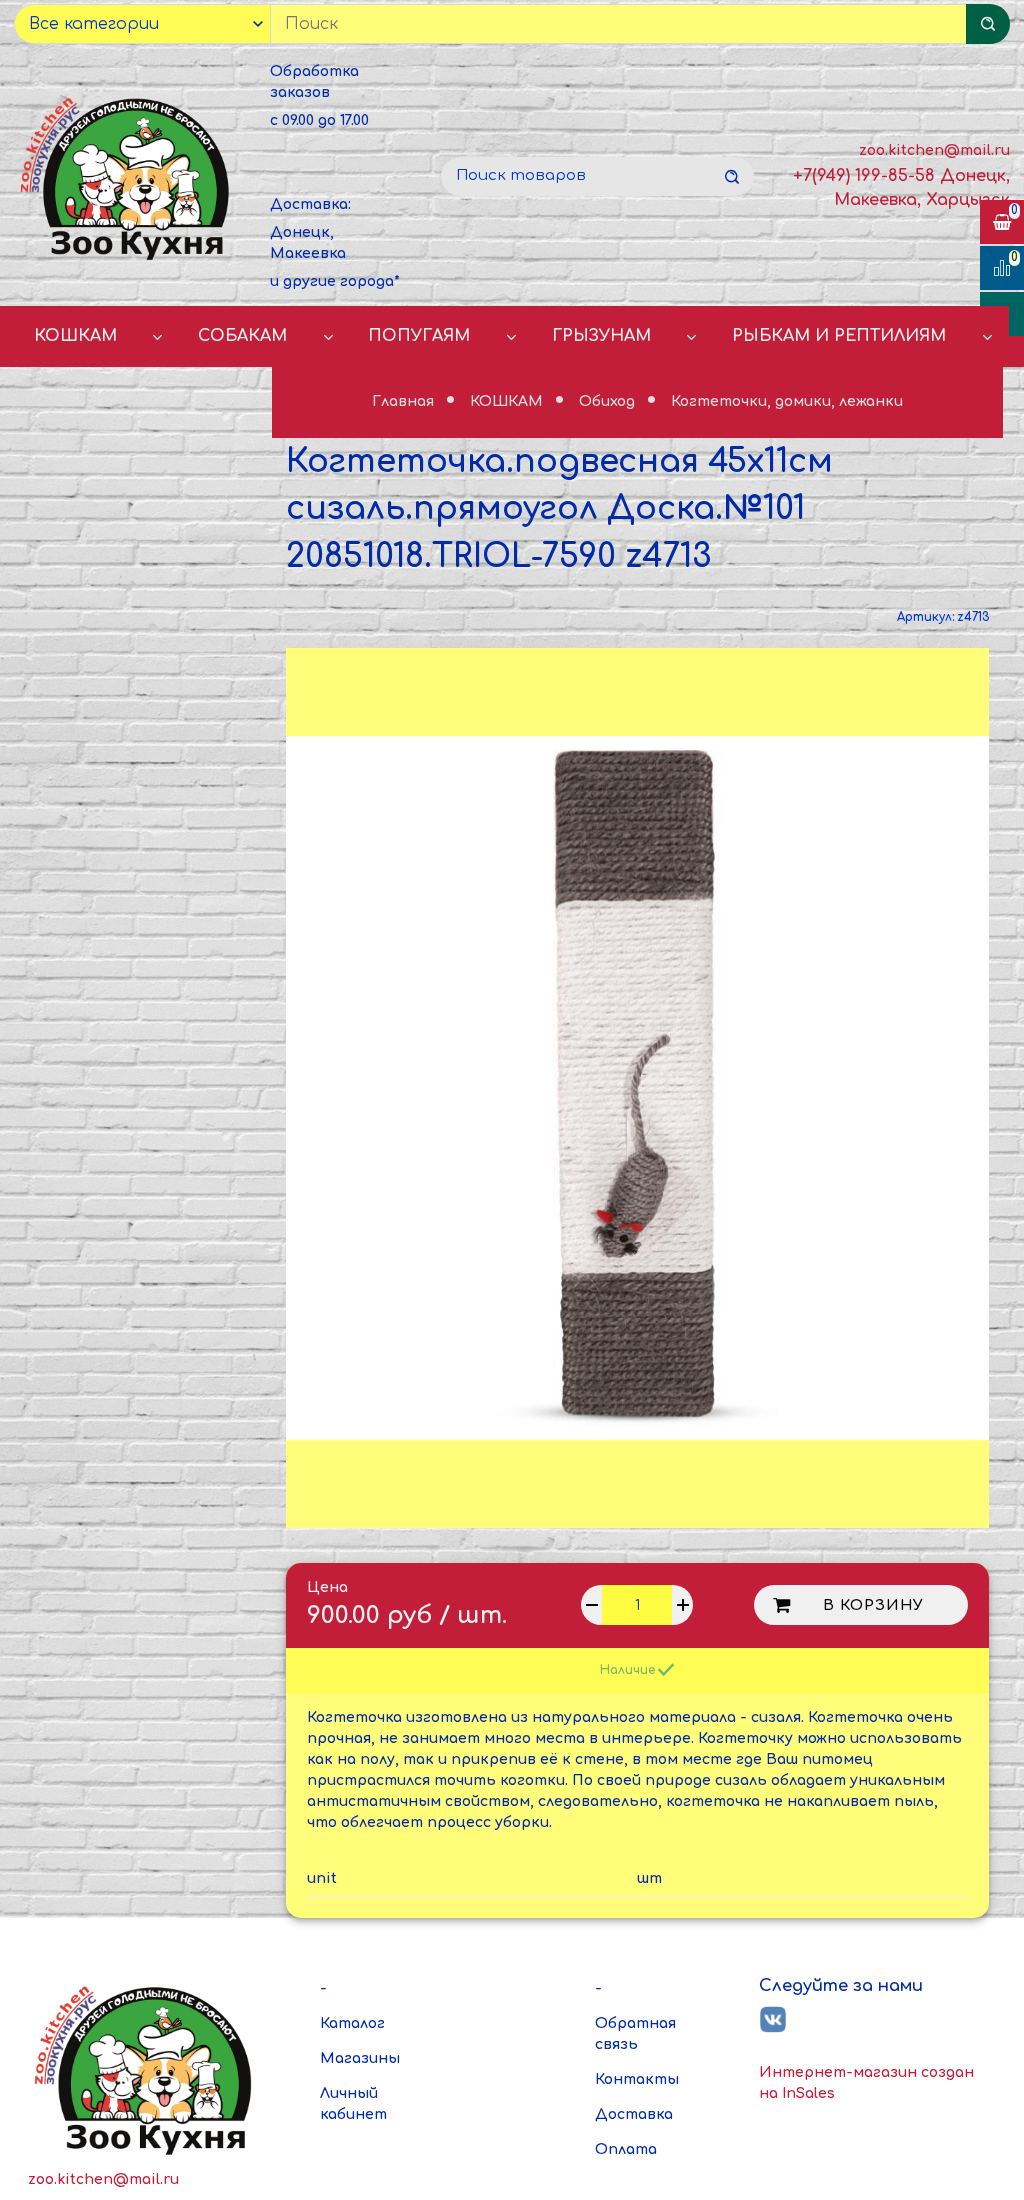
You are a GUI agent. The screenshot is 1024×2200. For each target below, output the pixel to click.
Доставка (634, 2114)
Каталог (352, 2023)
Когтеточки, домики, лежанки (787, 402)
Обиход (609, 401)
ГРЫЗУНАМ (601, 336)
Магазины (360, 2058)
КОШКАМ (75, 336)
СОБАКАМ (242, 336)
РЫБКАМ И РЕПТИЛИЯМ (839, 336)
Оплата (626, 2149)
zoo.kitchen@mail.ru (934, 150)
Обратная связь (635, 2034)
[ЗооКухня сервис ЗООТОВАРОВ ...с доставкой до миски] (128, 176)
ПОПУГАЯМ (419, 336)
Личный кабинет (353, 2104)
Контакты (637, 2079)
